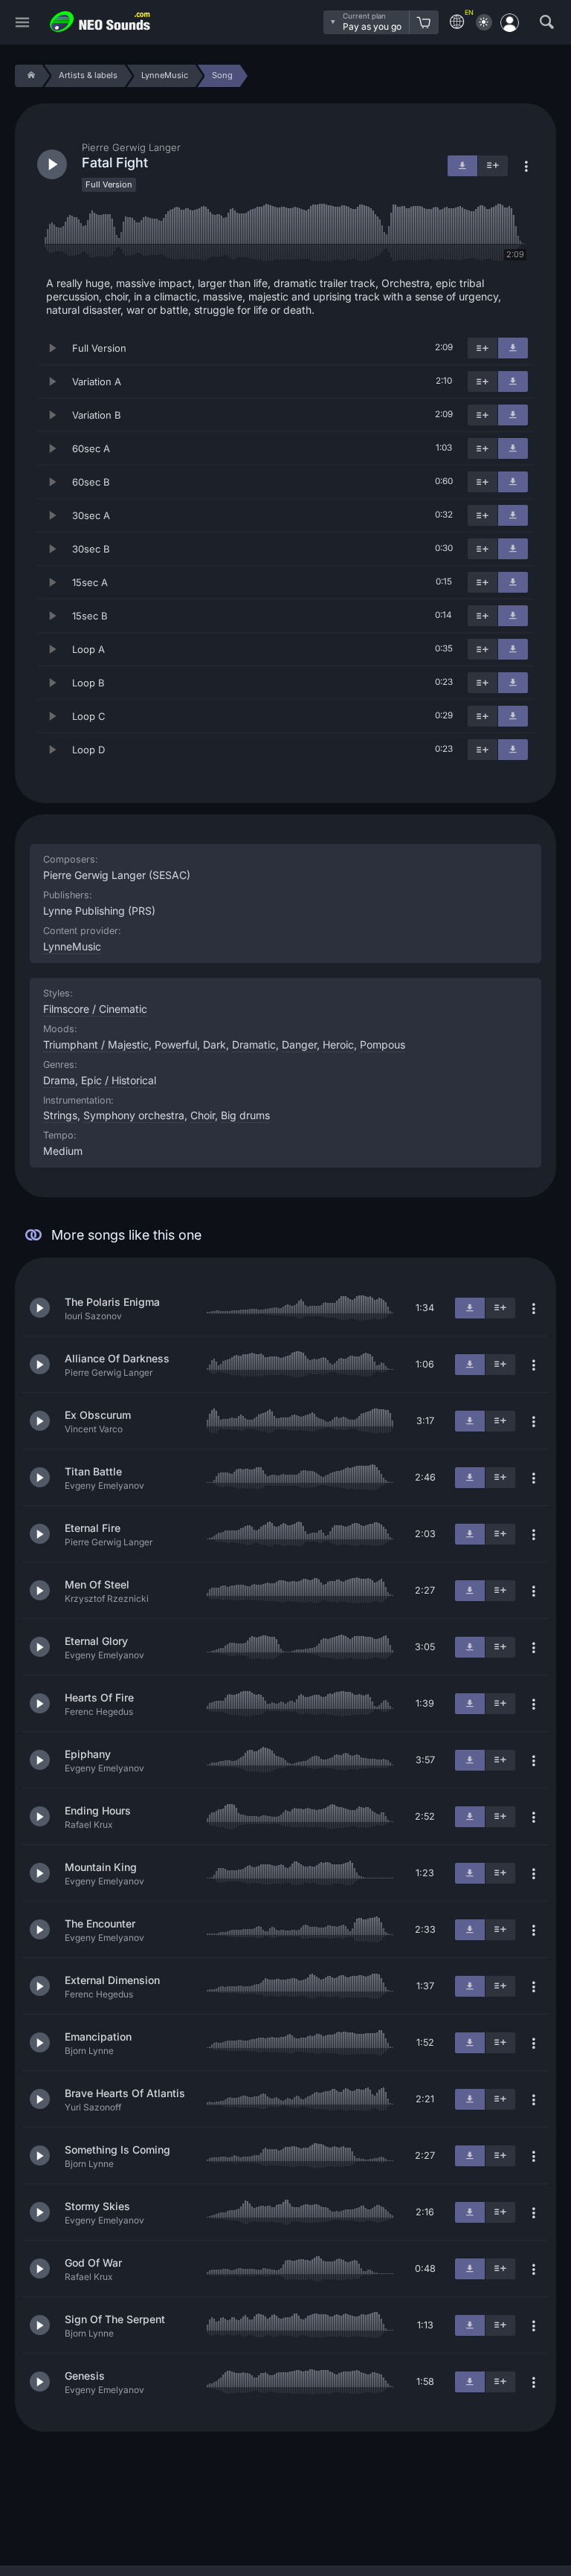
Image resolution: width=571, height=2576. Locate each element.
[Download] (513, 348)
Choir (203, 1115)
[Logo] (100, 22)
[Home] (29, 76)
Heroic (338, 1044)
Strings (60, 1115)
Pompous (383, 1044)
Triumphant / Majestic (96, 1044)
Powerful (176, 1044)
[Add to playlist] (483, 348)
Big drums (245, 1115)
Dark (214, 1044)
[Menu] (22, 23)
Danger (299, 1044)
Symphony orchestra (134, 1115)
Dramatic (254, 1044)
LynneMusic (72, 946)
